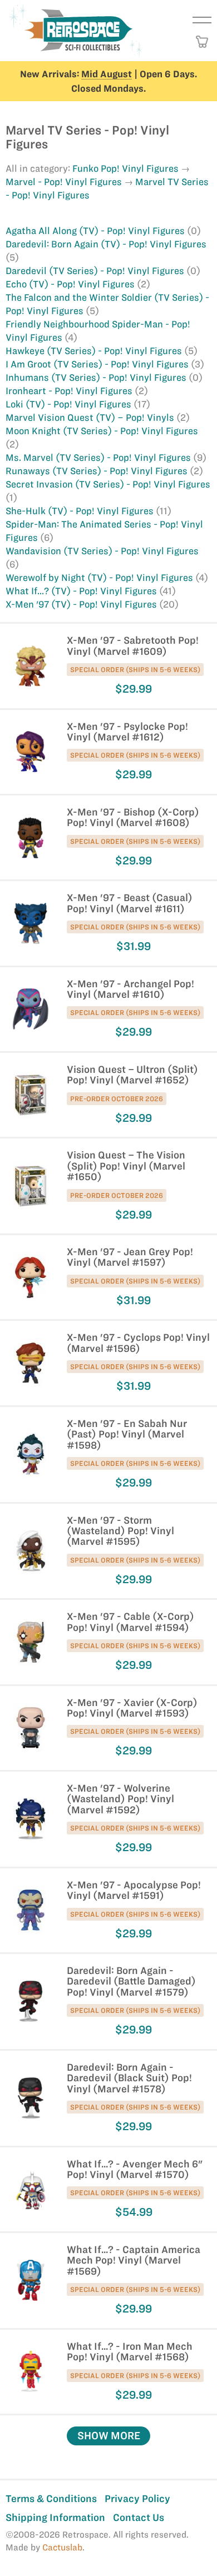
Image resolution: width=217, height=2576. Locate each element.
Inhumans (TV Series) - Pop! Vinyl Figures (97, 377)
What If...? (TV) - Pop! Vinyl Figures (82, 591)
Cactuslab (62, 2547)
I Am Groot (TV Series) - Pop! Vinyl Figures (98, 364)
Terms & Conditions (51, 2498)
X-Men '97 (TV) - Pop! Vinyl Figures (82, 604)
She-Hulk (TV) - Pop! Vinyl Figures (81, 511)
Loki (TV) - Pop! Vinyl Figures (70, 404)
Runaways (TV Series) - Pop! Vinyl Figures (98, 471)
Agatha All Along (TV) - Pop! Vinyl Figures (96, 231)
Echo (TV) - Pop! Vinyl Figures (71, 284)
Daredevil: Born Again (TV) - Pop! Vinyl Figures (106, 244)
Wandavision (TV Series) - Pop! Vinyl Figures (102, 551)
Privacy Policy (137, 2498)
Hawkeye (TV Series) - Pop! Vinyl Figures (95, 351)
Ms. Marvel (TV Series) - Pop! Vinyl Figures (99, 457)
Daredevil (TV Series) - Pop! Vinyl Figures (96, 271)
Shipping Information (55, 2517)
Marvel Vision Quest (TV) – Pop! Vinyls (91, 417)
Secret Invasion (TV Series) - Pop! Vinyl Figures (108, 484)
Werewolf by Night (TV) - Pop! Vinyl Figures (100, 578)
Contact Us (139, 2517)
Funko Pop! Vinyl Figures (125, 168)
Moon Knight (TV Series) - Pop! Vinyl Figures (102, 431)
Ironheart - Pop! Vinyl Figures (70, 391)
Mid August (107, 74)
